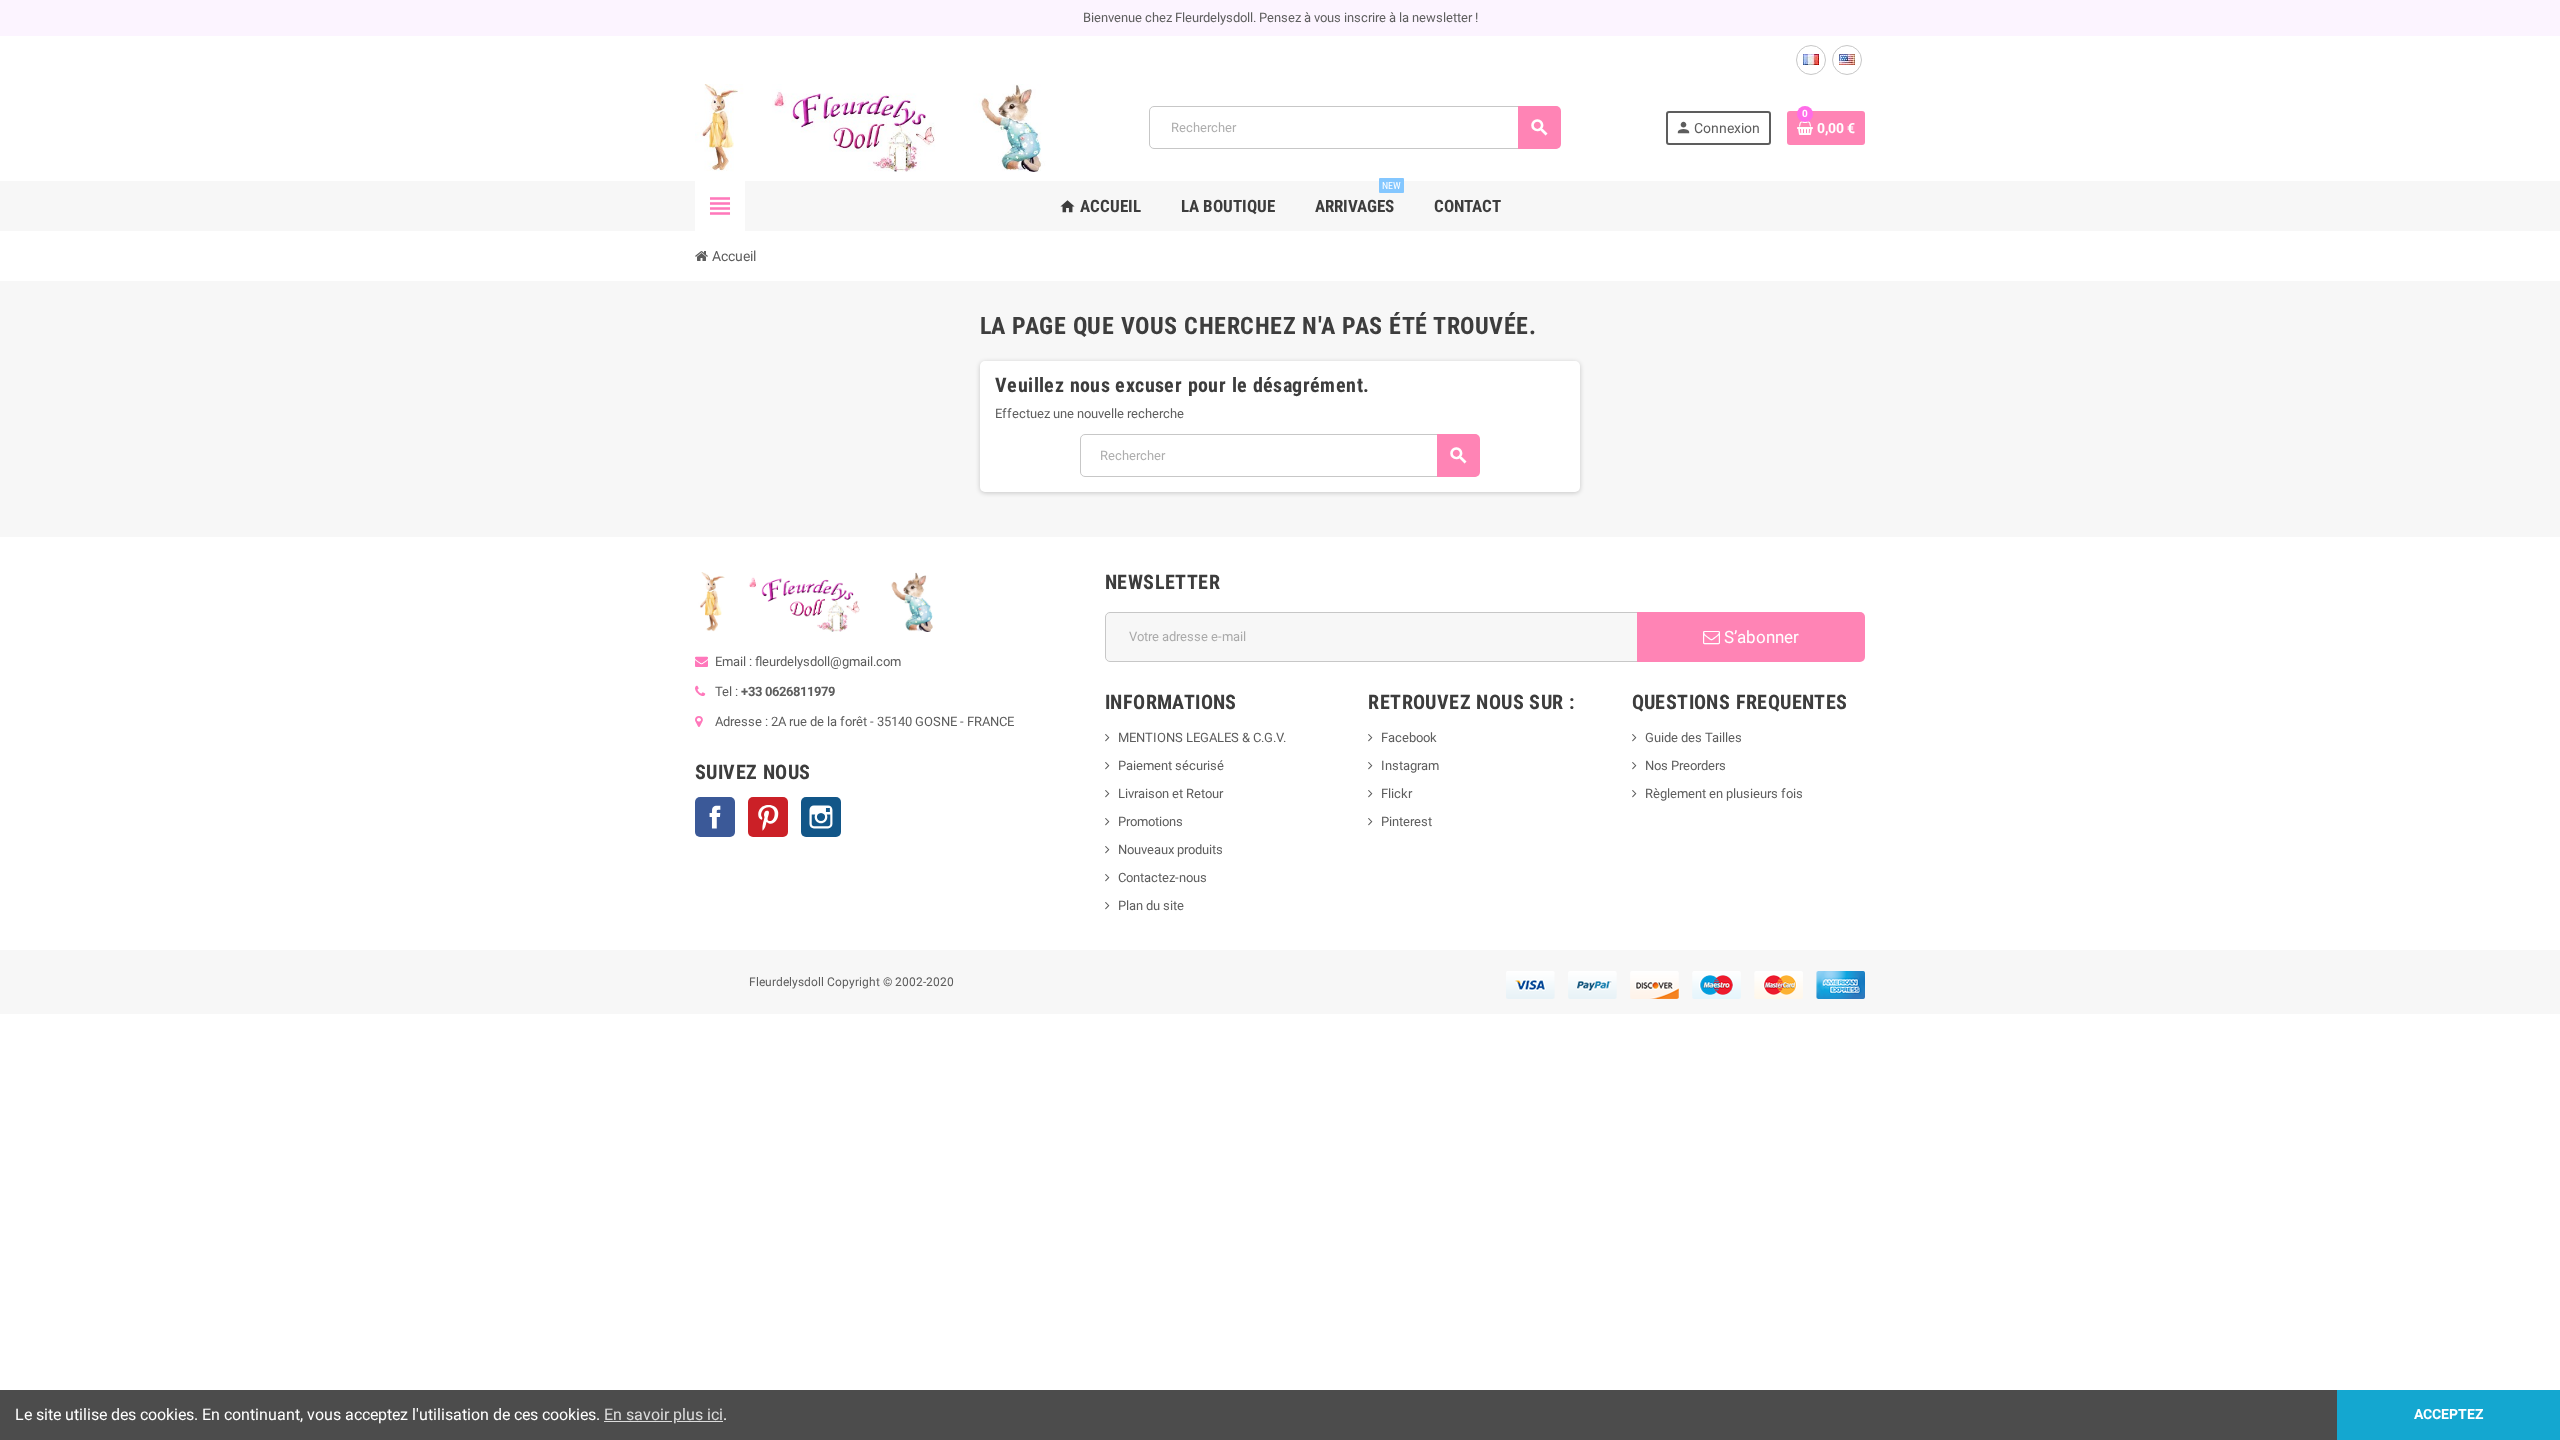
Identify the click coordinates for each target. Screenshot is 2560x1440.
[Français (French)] (1811, 60)
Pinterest (768, 817)
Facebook (715, 817)
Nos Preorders (1685, 765)
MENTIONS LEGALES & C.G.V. (1202, 737)
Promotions (1150, 821)
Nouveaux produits (1170, 849)
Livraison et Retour (1170, 793)
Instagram (821, 817)
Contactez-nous (1162, 877)
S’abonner (1759, 637)
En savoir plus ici (663, 1414)
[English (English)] (1847, 60)
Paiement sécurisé (1171, 765)
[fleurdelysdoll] (870, 126)
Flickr (1396, 793)
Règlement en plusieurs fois (1724, 793)
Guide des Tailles (1693, 737)
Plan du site (1151, 905)
